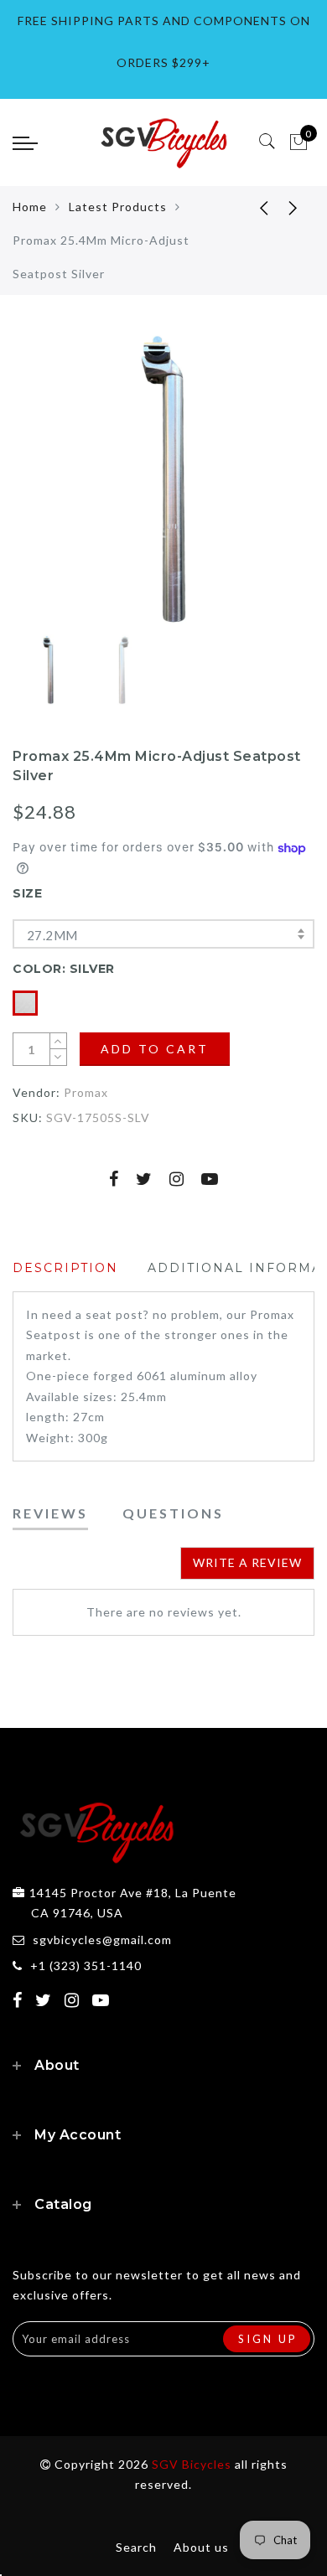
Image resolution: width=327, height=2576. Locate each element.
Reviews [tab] (50, 1513)
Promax (86, 1092)
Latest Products (118, 207)
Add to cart (155, 1049)
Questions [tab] (173, 1513)
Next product (293, 207)
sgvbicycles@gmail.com (102, 1940)
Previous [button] (43, 490)
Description (65, 1268)
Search (136, 2547)
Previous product (252, 207)
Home (30, 207)
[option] (163, 479)
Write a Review (247, 1562)
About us (201, 2547)
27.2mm (52, 935)
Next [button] (262, 489)
